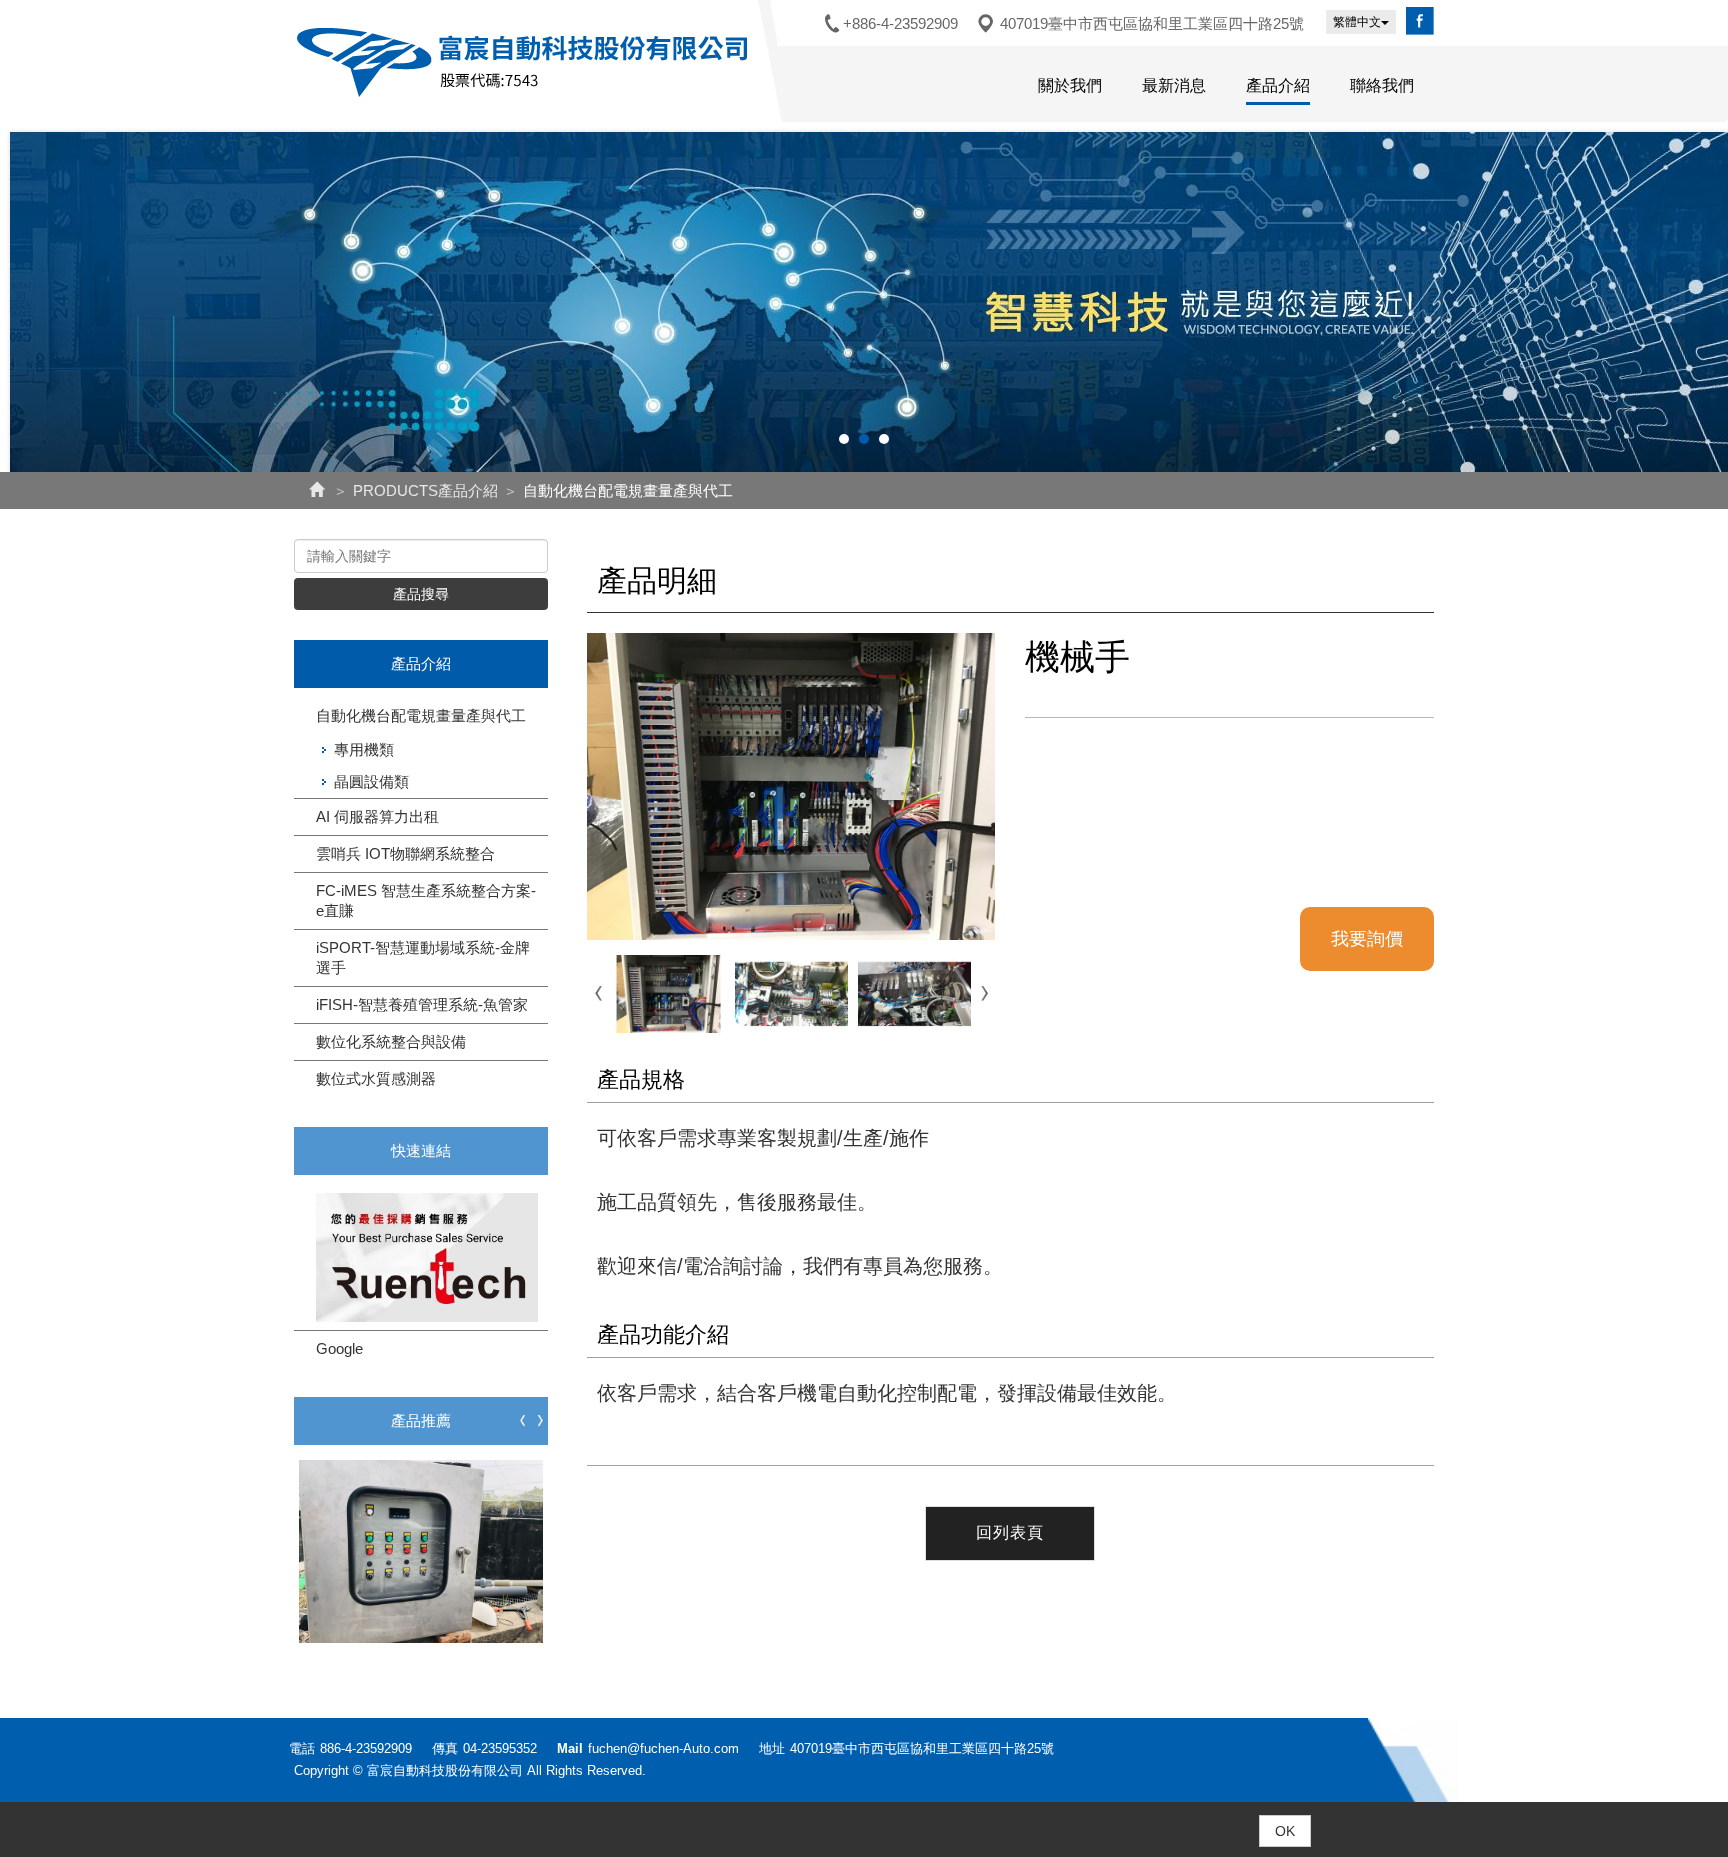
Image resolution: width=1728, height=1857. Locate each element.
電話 (302, 1748)
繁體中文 (1357, 22)
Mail (570, 1748)
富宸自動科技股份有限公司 (526, 62)
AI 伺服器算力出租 (377, 816)
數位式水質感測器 (376, 1078)
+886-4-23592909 (900, 23)
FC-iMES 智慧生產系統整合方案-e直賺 (426, 900)
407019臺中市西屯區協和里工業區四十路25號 (1152, 23)
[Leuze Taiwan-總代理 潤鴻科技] (421, 1257)
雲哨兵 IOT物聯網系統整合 (405, 853)
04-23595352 (500, 1748)
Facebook (1420, 21)
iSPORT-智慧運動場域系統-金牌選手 (423, 957)
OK (1285, 1831)
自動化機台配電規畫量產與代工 (421, 715)
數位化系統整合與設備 (391, 1041)
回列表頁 (1010, 1532)
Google (339, 1348)
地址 (772, 1748)
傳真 (445, 1748)
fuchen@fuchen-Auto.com (663, 1748)
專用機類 (364, 749)
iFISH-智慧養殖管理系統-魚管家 (422, 1004)
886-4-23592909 (366, 1748)
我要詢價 (1367, 939)
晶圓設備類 (371, 781)
